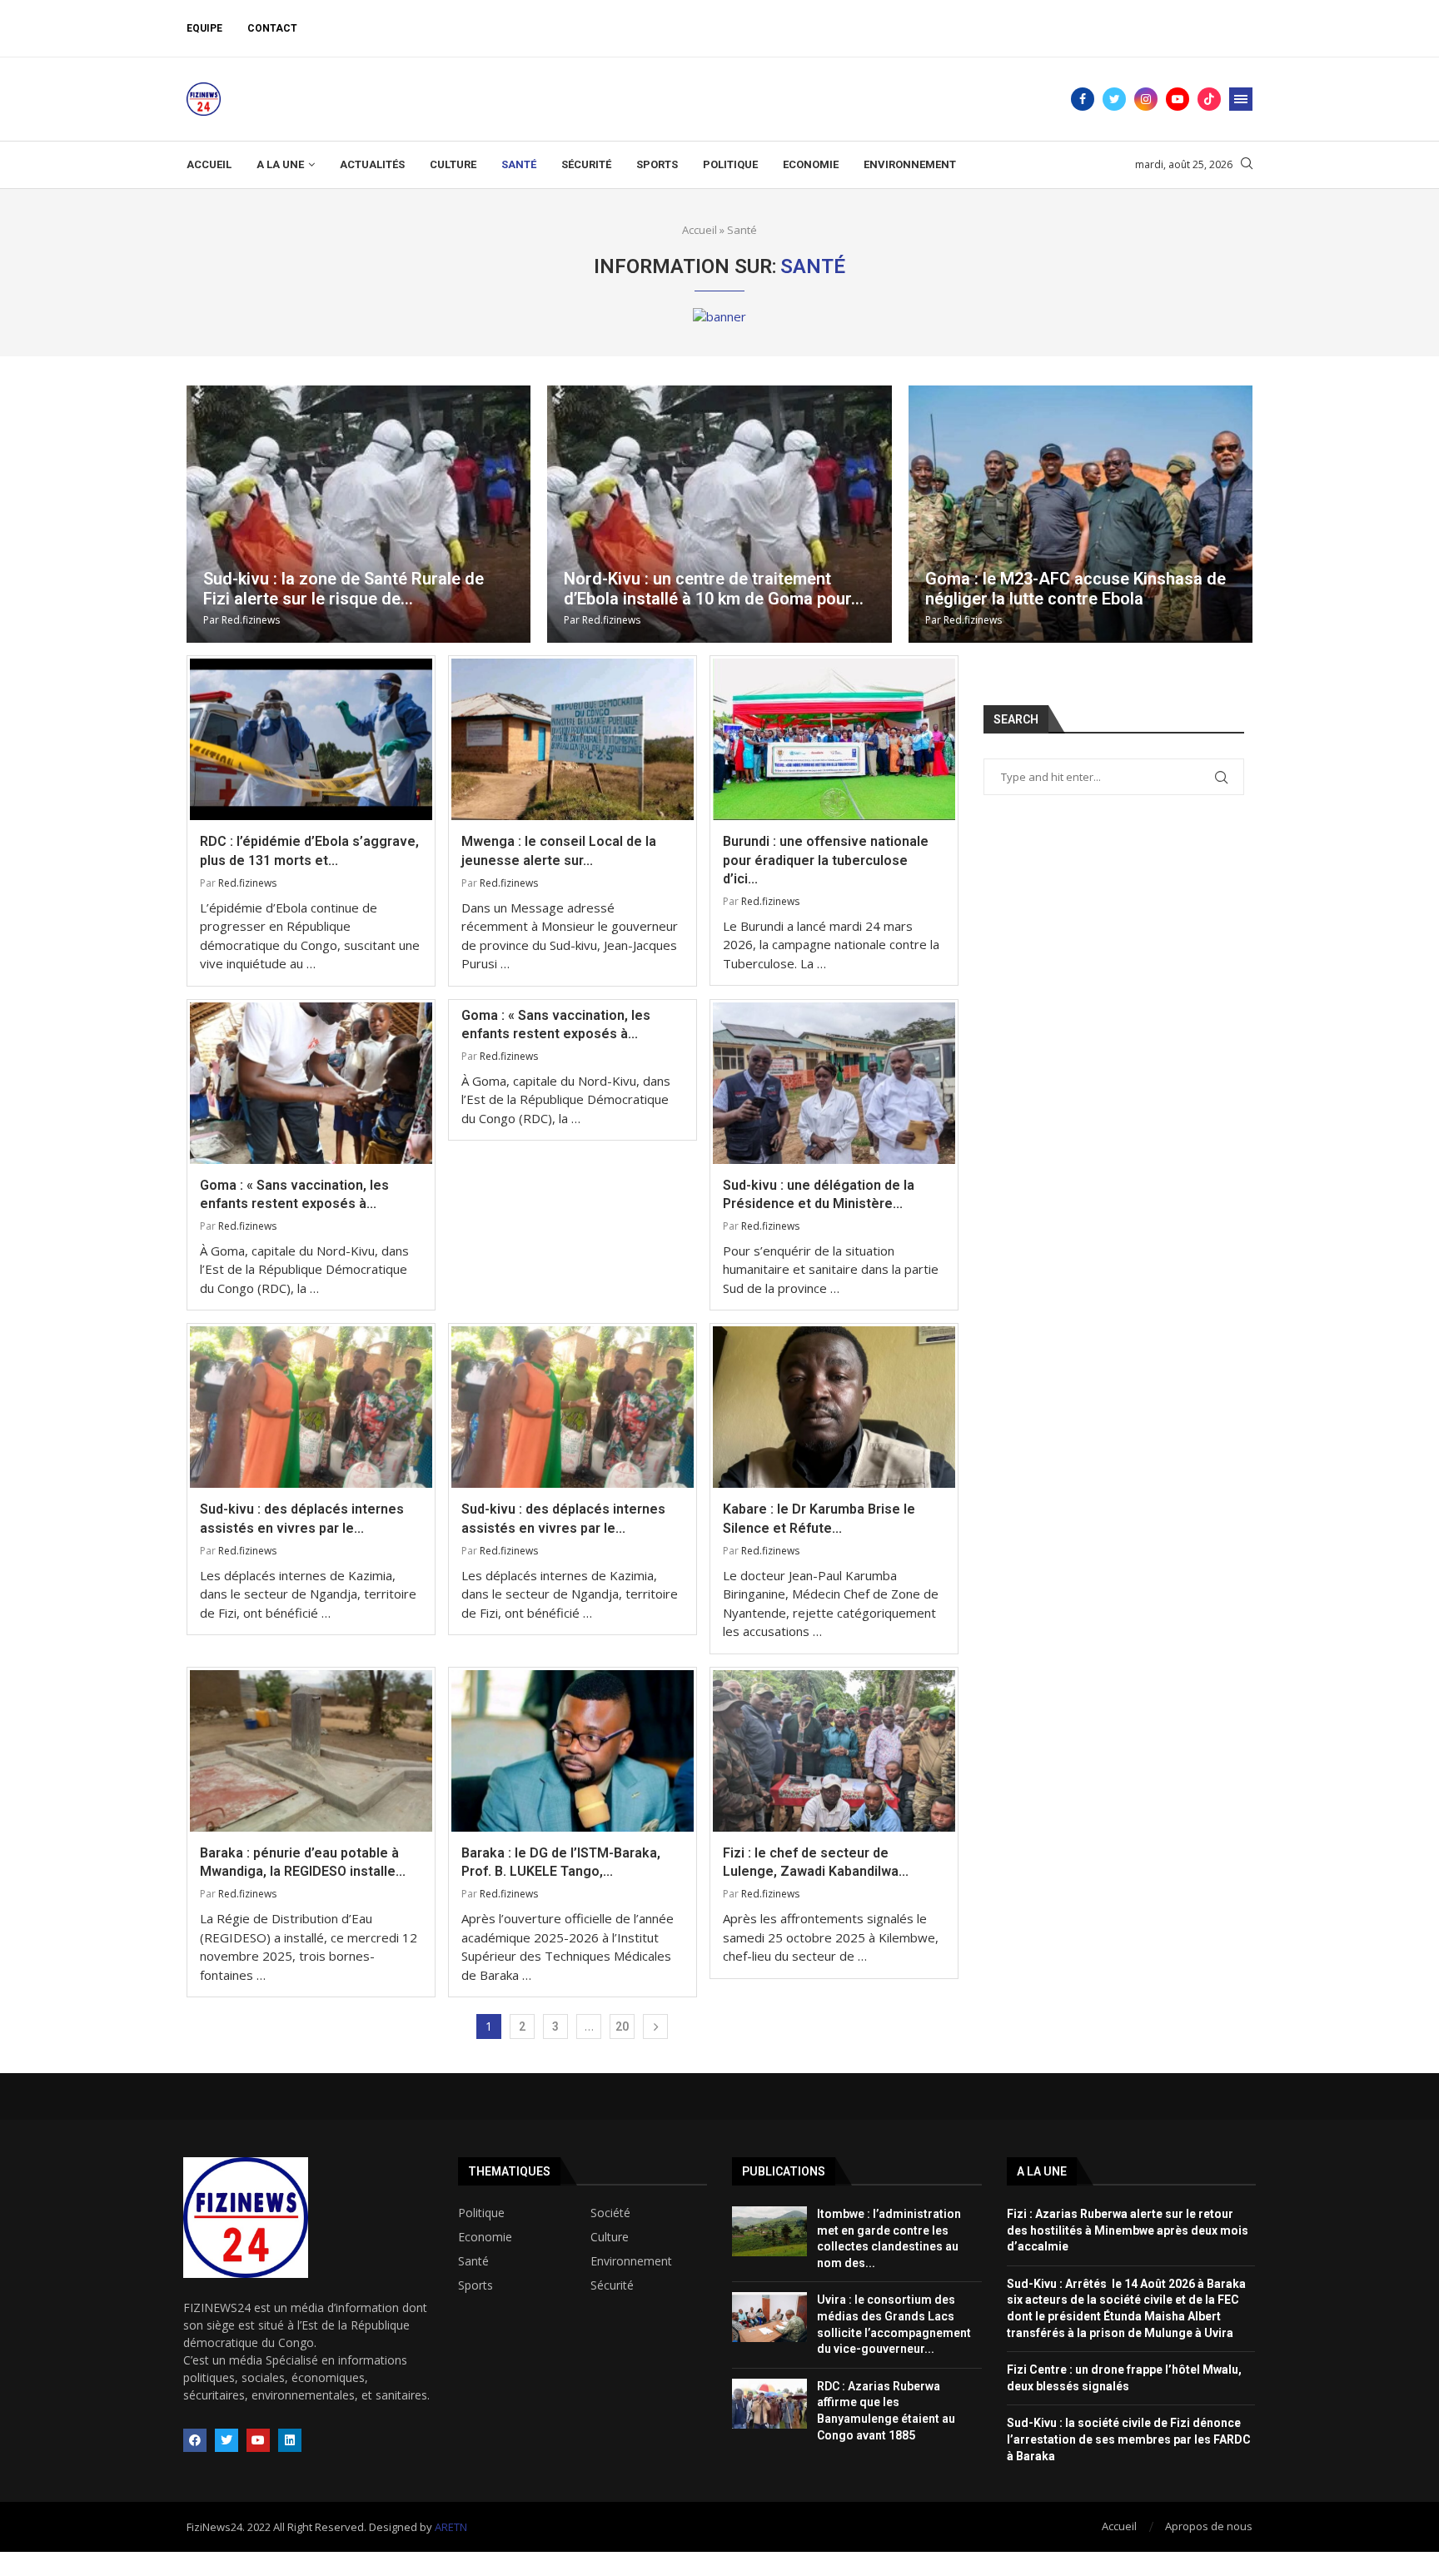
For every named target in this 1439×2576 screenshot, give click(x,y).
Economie (811, 164)
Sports (657, 164)
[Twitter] (1114, 99)
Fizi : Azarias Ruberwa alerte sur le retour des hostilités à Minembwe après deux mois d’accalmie (1128, 2230)
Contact (272, 28)
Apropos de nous (1209, 2526)
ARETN (451, 2527)
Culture (453, 164)
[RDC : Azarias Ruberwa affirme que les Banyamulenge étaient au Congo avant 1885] (769, 2404)
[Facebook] (1083, 99)
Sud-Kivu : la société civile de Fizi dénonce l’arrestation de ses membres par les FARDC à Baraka (1129, 2439)
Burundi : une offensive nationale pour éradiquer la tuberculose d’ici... (826, 860)
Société (610, 2213)
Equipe (204, 28)
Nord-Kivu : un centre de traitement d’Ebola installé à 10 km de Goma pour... (714, 589)
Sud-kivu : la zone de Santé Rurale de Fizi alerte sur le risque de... (344, 589)
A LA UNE (280, 164)
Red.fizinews (251, 620)
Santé (519, 164)
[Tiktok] (1209, 99)
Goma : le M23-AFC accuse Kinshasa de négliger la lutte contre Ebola (1076, 589)
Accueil (209, 164)
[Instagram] (1146, 99)
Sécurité (586, 164)
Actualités (372, 164)
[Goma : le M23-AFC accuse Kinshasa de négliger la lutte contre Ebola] (1080, 514)
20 (622, 2026)
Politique (730, 164)
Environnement (910, 164)
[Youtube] (1178, 99)
